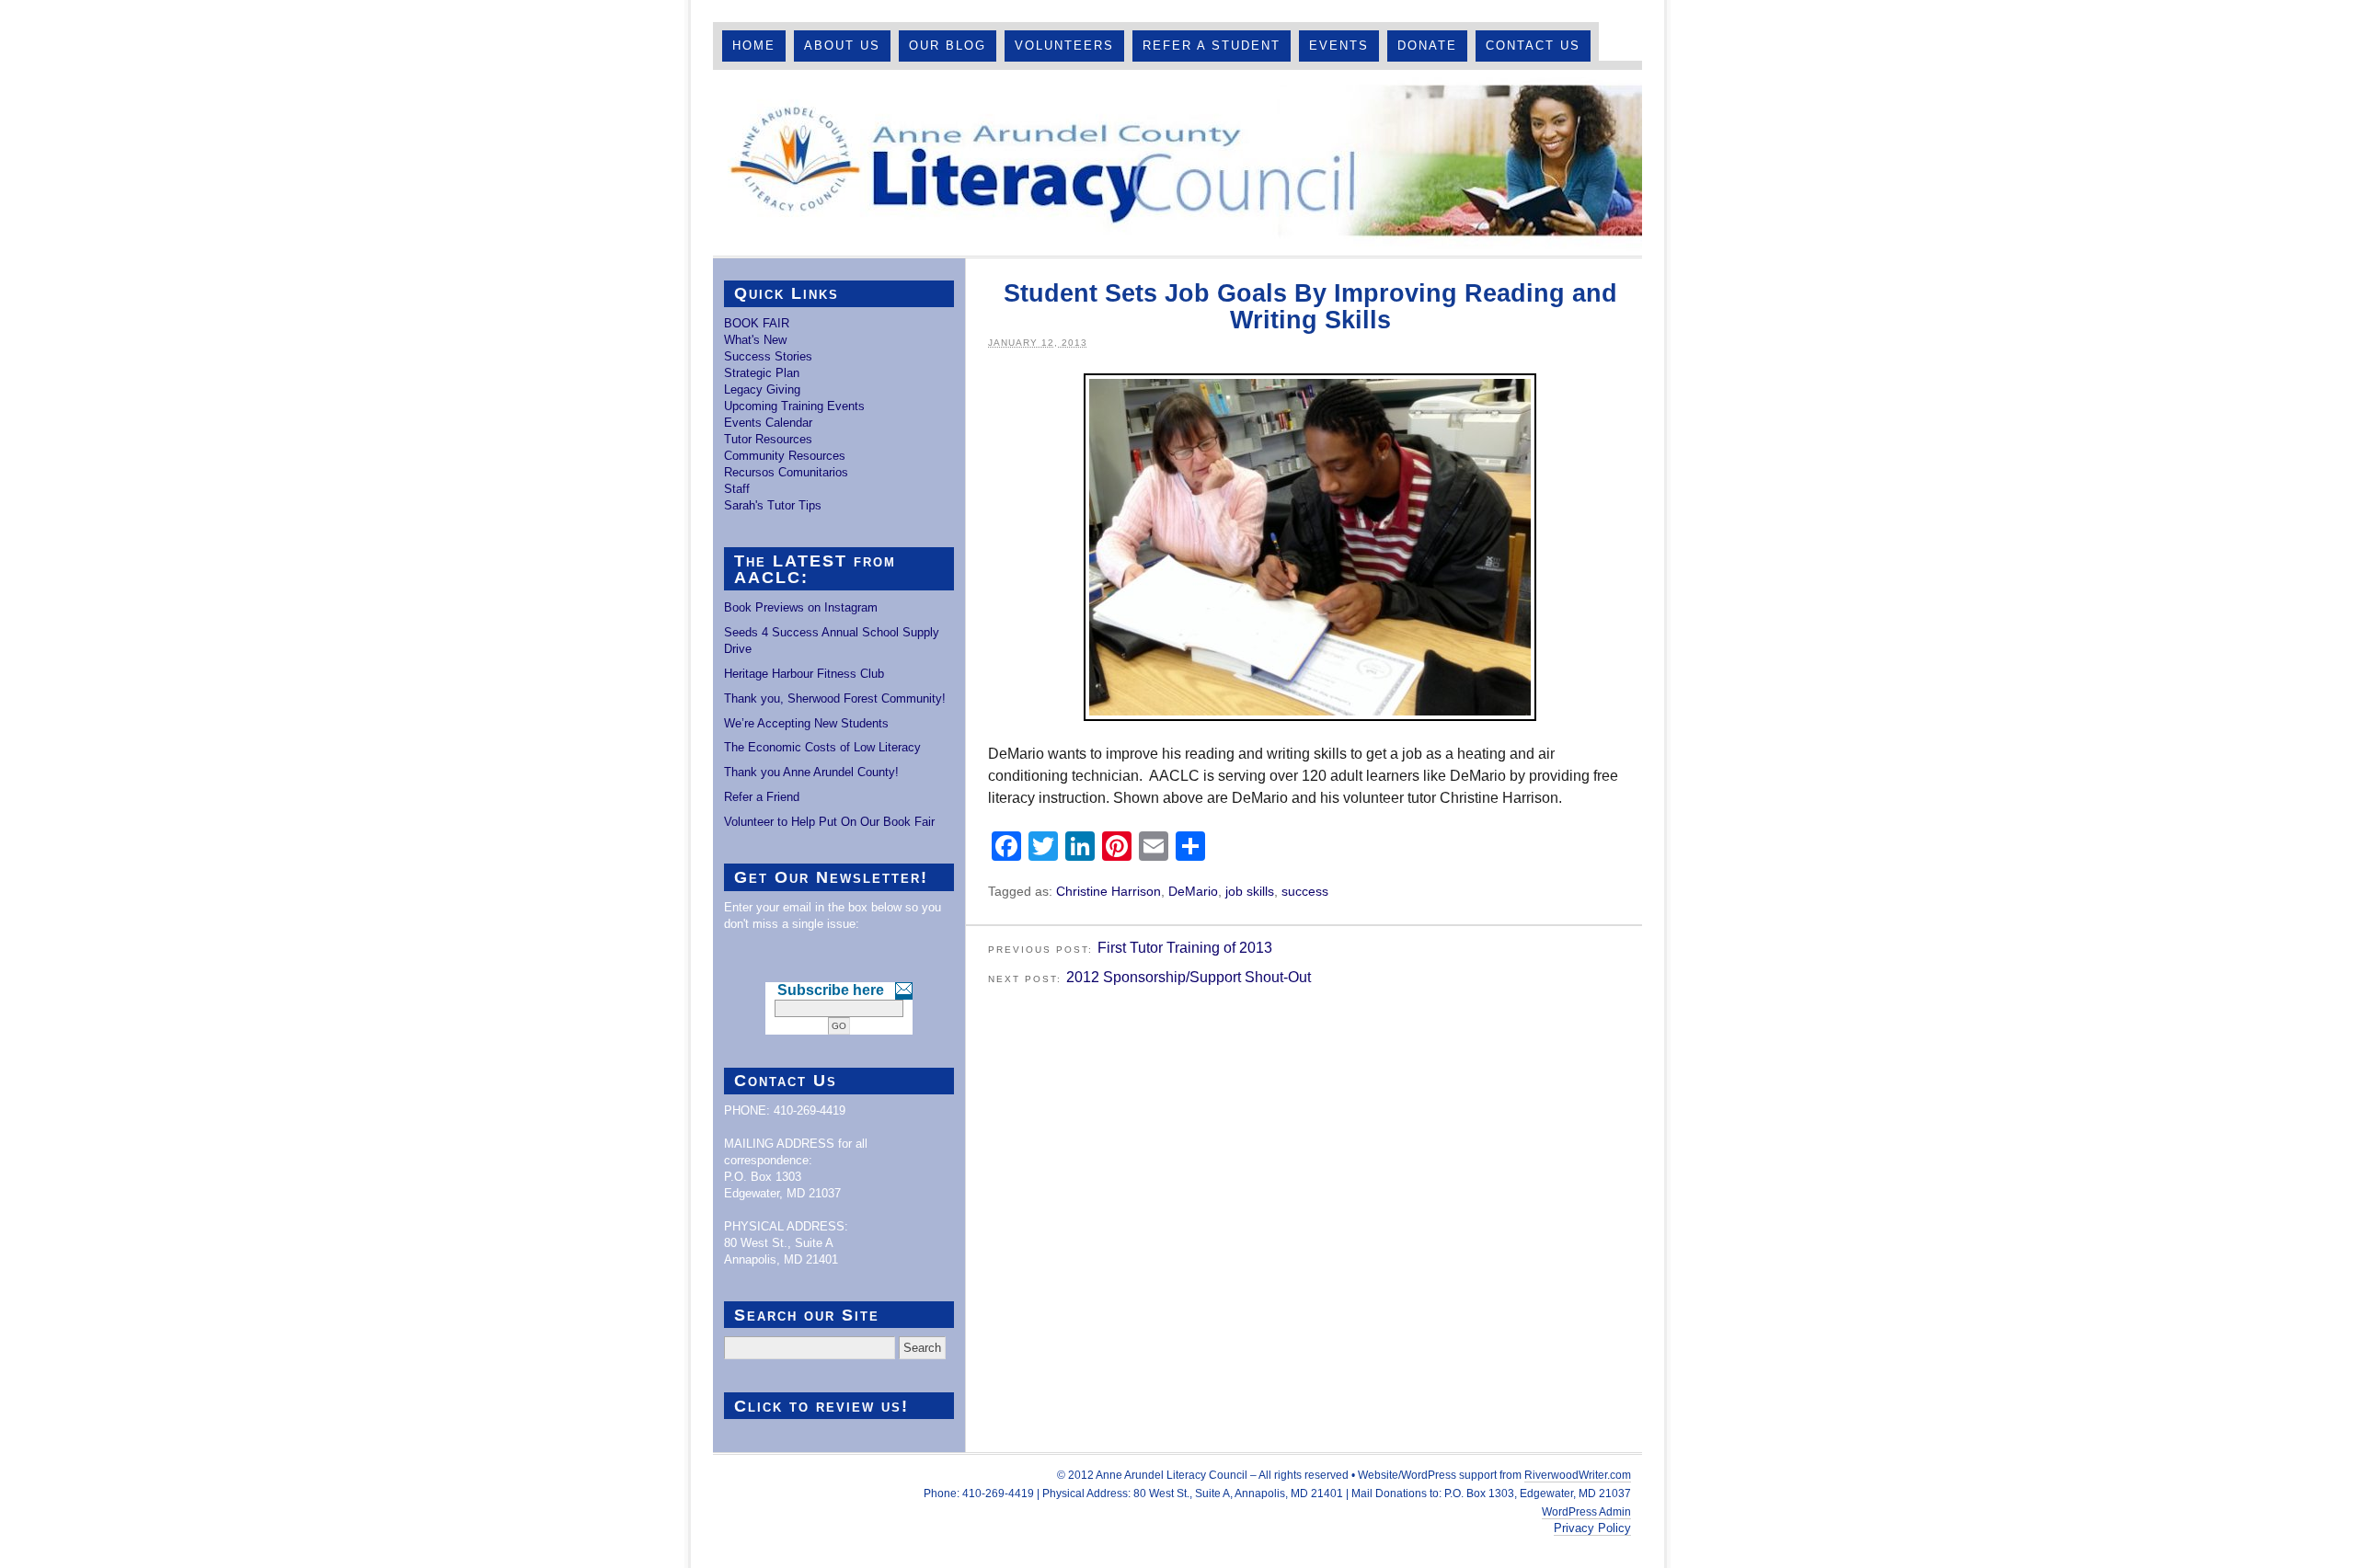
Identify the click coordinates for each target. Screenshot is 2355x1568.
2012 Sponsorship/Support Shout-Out (1189, 977)
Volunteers (1064, 46)
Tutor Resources (768, 439)
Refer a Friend (762, 797)
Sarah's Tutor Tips (773, 505)
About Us (842, 46)
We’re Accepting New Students (806, 723)
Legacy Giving (762, 389)
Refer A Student (1212, 46)
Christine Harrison (1109, 891)
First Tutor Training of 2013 (1185, 948)
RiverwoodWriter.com (1578, 1475)
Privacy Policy (1592, 1528)
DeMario (1193, 891)
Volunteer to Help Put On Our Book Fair (829, 822)
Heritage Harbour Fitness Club (804, 674)
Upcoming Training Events (794, 406)
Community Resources (785, 456)
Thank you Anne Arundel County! (811, 772)
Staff (737, 489)
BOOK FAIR (757, 323)
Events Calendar (768, 423)
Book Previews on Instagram (801, 607)
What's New (755, 340)
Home (754, 46)
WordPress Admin (1586, 1512)
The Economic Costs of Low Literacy (822, 747)
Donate (1427, 46)
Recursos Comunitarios (786, 472)
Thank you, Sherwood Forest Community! (835, 698)
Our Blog (948, 46)
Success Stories (768, 356)
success (1305, 891)
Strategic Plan (762, 373)
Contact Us (1533, 46)
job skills (1250, 891)
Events (1339, 46)
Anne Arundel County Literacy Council (1177, 163)
